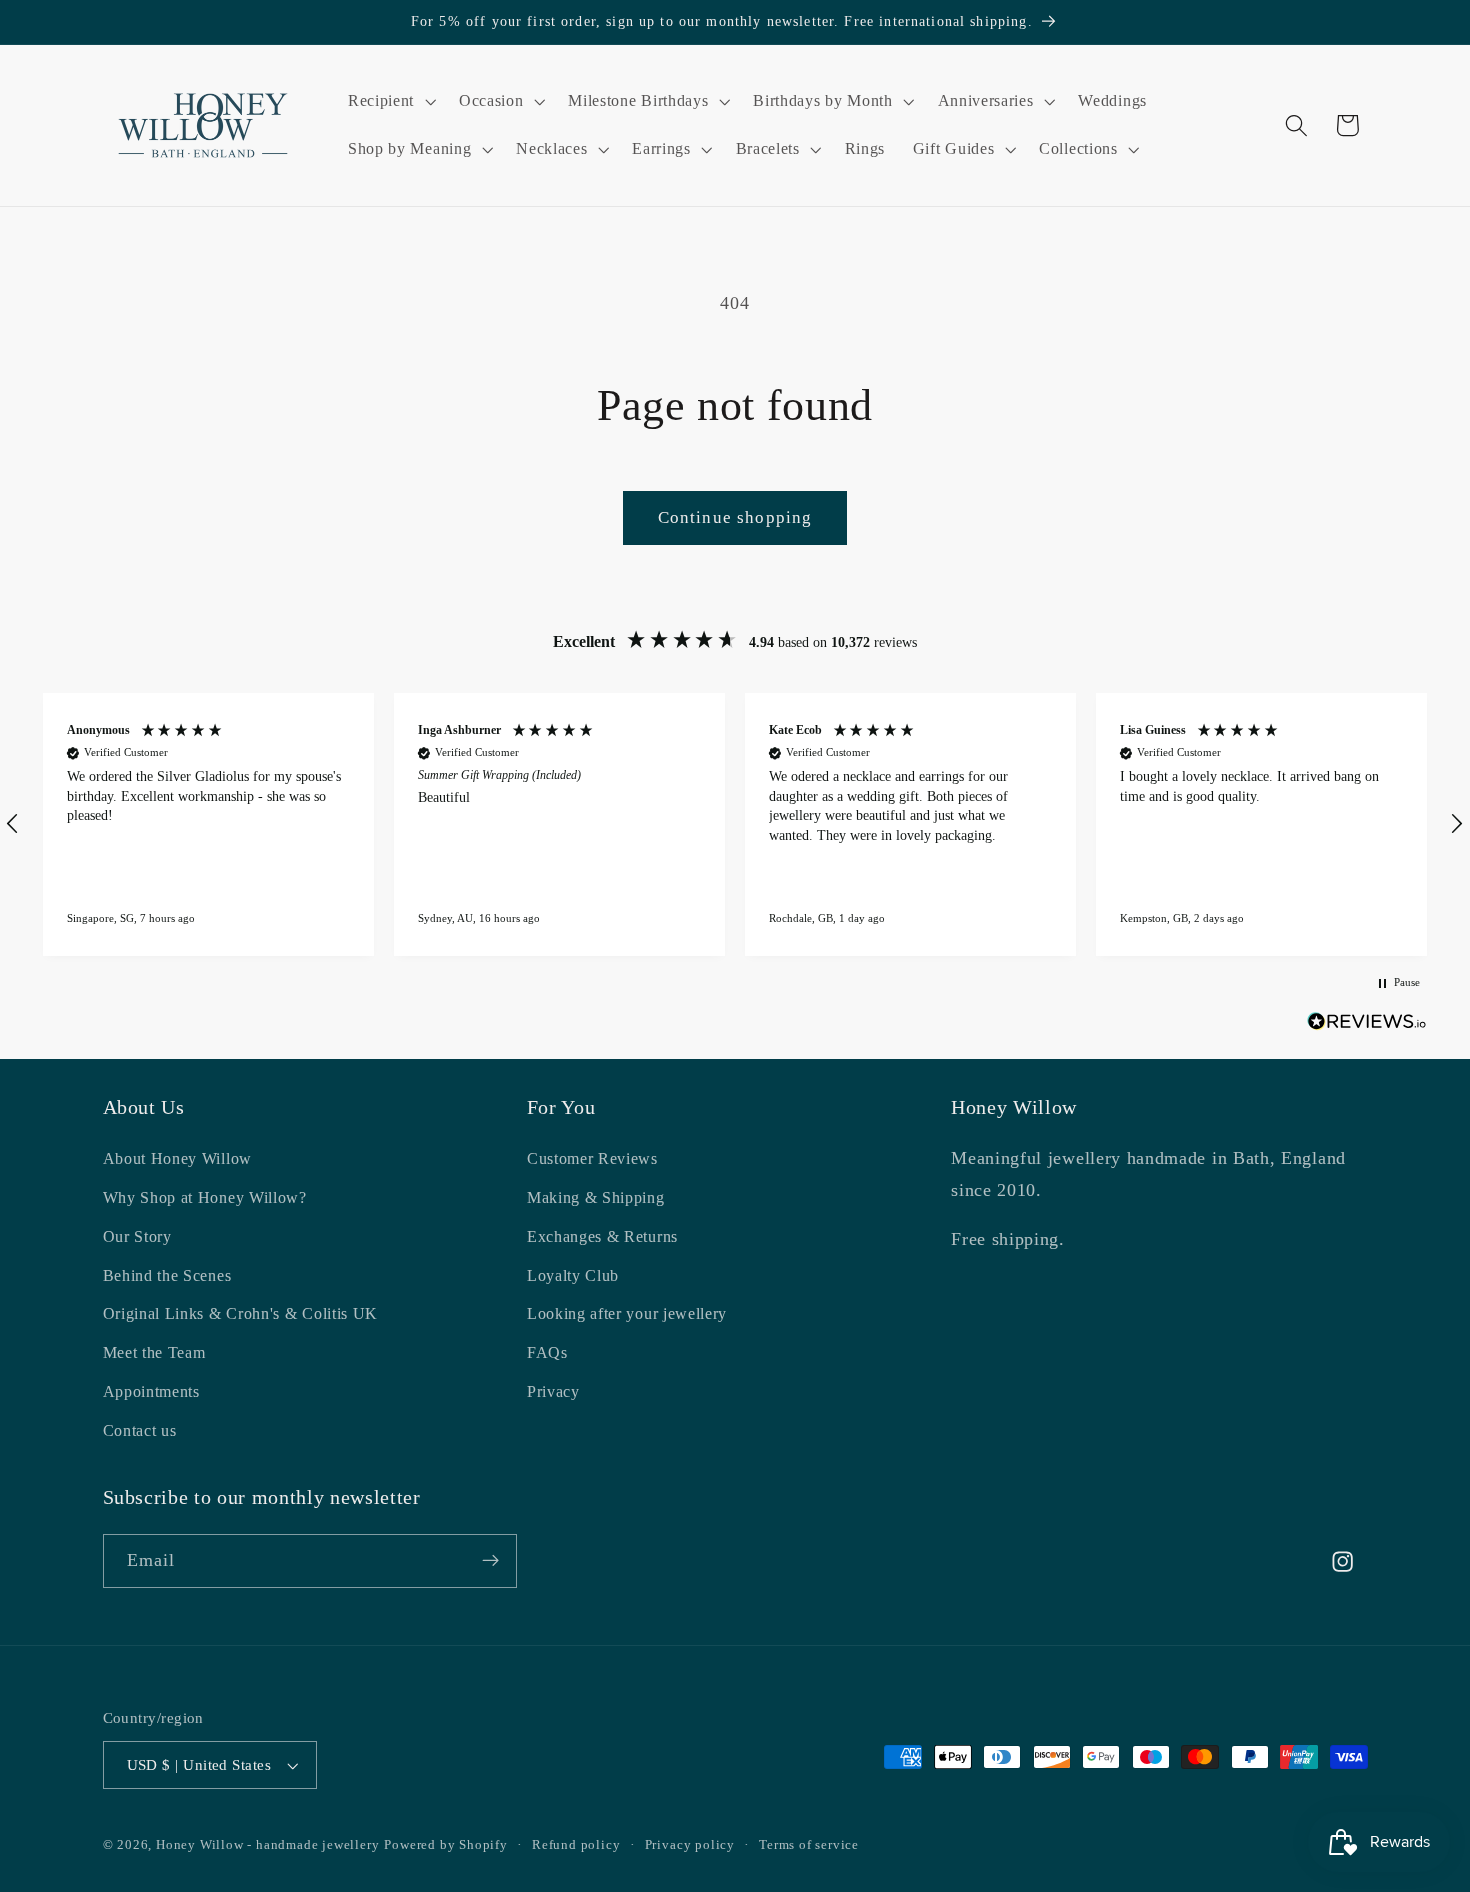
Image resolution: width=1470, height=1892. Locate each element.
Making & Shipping (596, 1198)
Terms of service (809, 1845)
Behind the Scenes (167, 1275)
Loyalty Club (573, 1275)
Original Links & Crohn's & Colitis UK (241, 1314)
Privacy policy (690, 1845)
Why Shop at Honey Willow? (205, 1198)
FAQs (547, 1353)
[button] (389, 102)
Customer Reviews (592, 1159)
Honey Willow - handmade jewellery (268, 1845)
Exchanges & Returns (602, 1237)
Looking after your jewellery (627, 1314)
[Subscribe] (490, 1561)
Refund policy (576, 1845)
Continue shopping (735, 517)
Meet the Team (154, 1353)
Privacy (553, 1392)
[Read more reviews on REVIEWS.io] (1367, 1025)
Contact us (140, 1430)
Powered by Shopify (446, 1845)
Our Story (137, 1237)
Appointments (151, 1392)
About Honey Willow (177, 1159)
